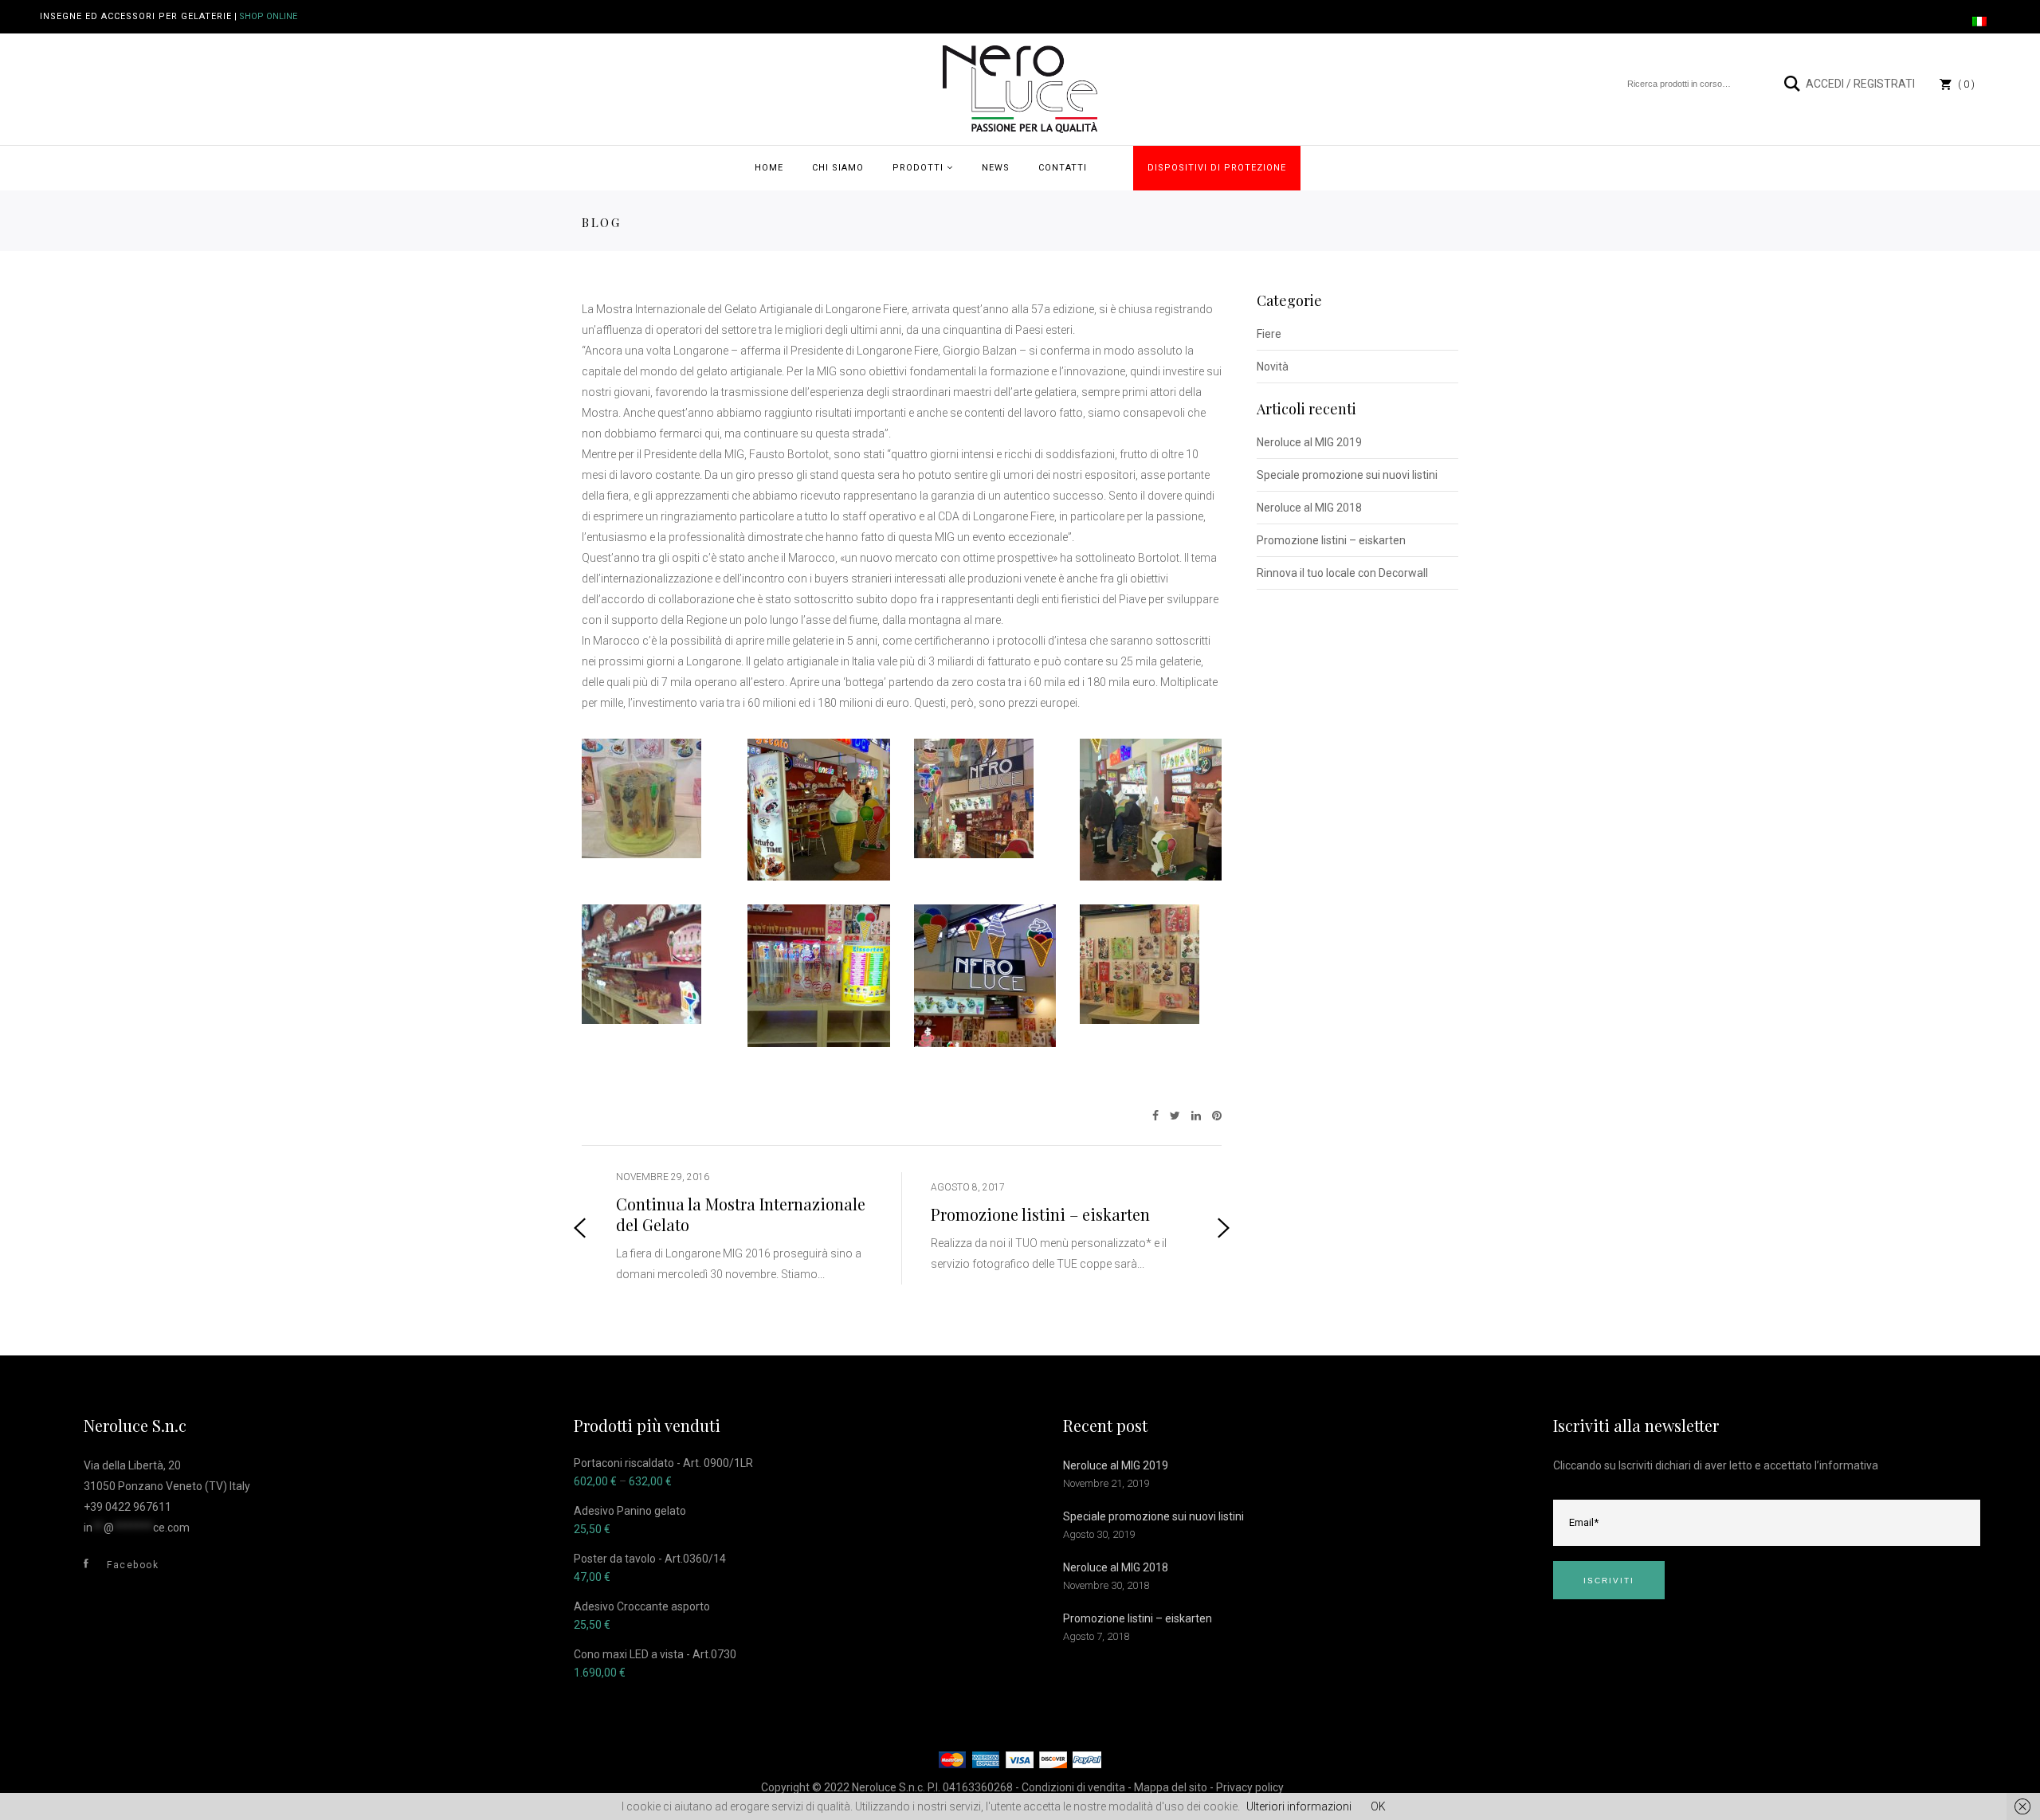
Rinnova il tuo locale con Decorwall (1342, 573)
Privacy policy (1250, 1787)
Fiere (1269, 334)
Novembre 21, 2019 (1106, 1483)
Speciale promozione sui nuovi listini (1347, 475)
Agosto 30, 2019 (1099, 1534)
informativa (1849, 1465)
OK (1378, 1806)
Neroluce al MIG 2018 (1309, 508)
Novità (1273, 367)
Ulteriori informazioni (1299, 1806)
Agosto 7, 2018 (1096, 1636)
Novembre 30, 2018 (1106, 1585)
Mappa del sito (1171, 1787)
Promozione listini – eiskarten (1331, 540)
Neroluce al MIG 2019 (1309, 442)
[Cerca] (1793, 84)
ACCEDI (1825, 84)
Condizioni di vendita (1073, 1787)
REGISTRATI (1884, 84)
